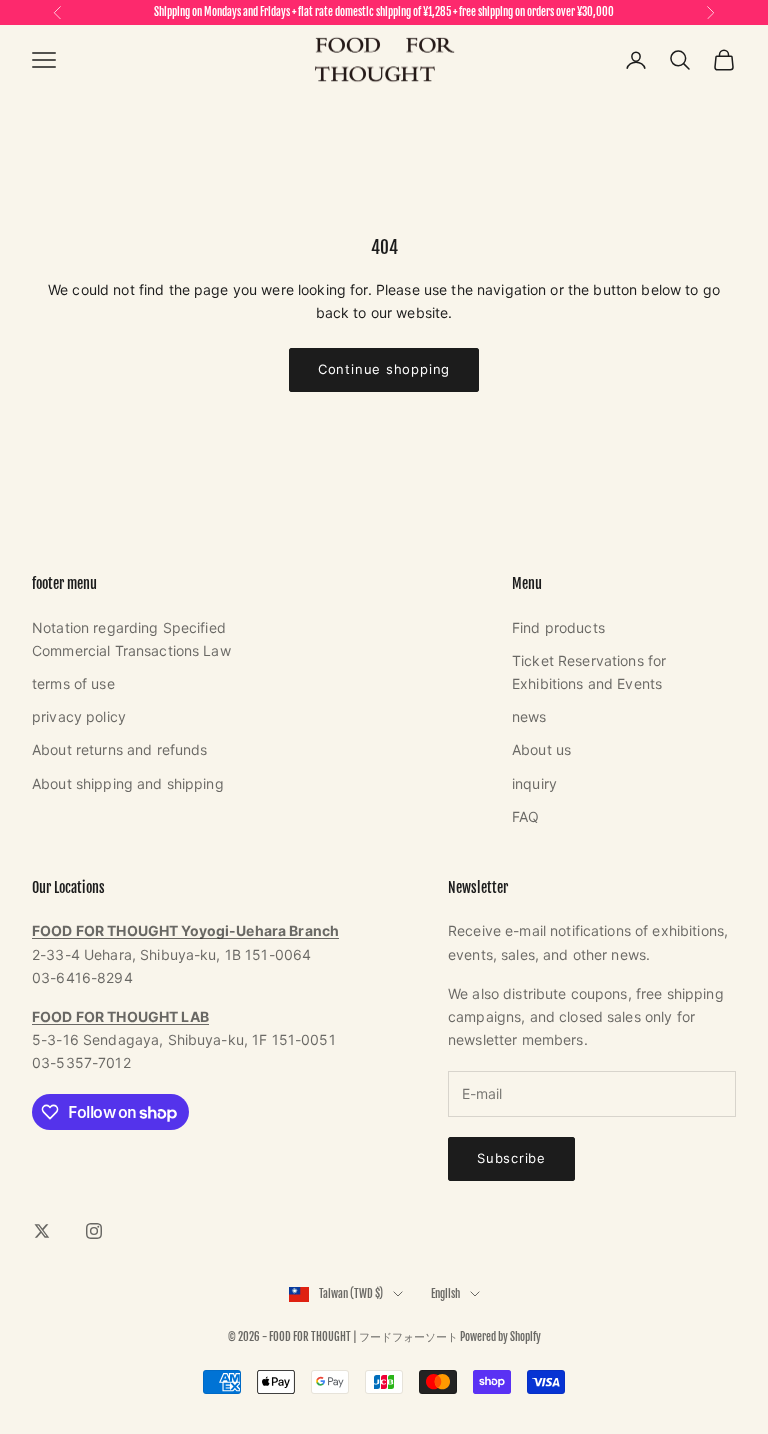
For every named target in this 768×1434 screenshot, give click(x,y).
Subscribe (511, 1158)
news (529, 716)
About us (541, 749)
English (445, 1294)
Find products (558, 627)
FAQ (525, 816)
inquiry (534, 783)
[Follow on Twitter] (42, 1231)
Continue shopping (384, 369)
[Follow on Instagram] (94, 1231)
